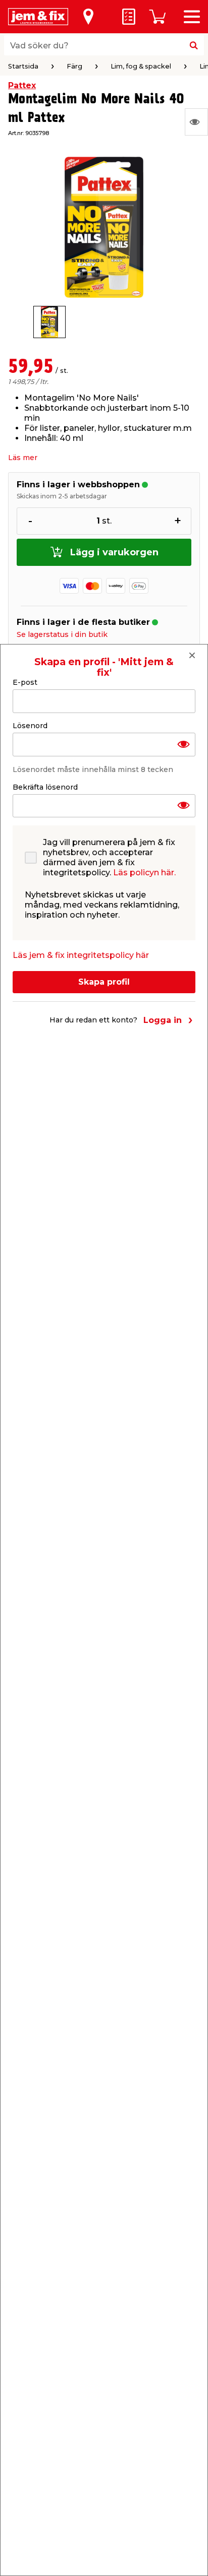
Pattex (22, 85)
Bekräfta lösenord (45, 787)
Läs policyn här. (144, 873)
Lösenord (30, 726)
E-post (25, 682)
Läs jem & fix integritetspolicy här (81, 955)
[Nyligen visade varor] (196, 122)
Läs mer (23, 458)
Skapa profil (104, 982)
